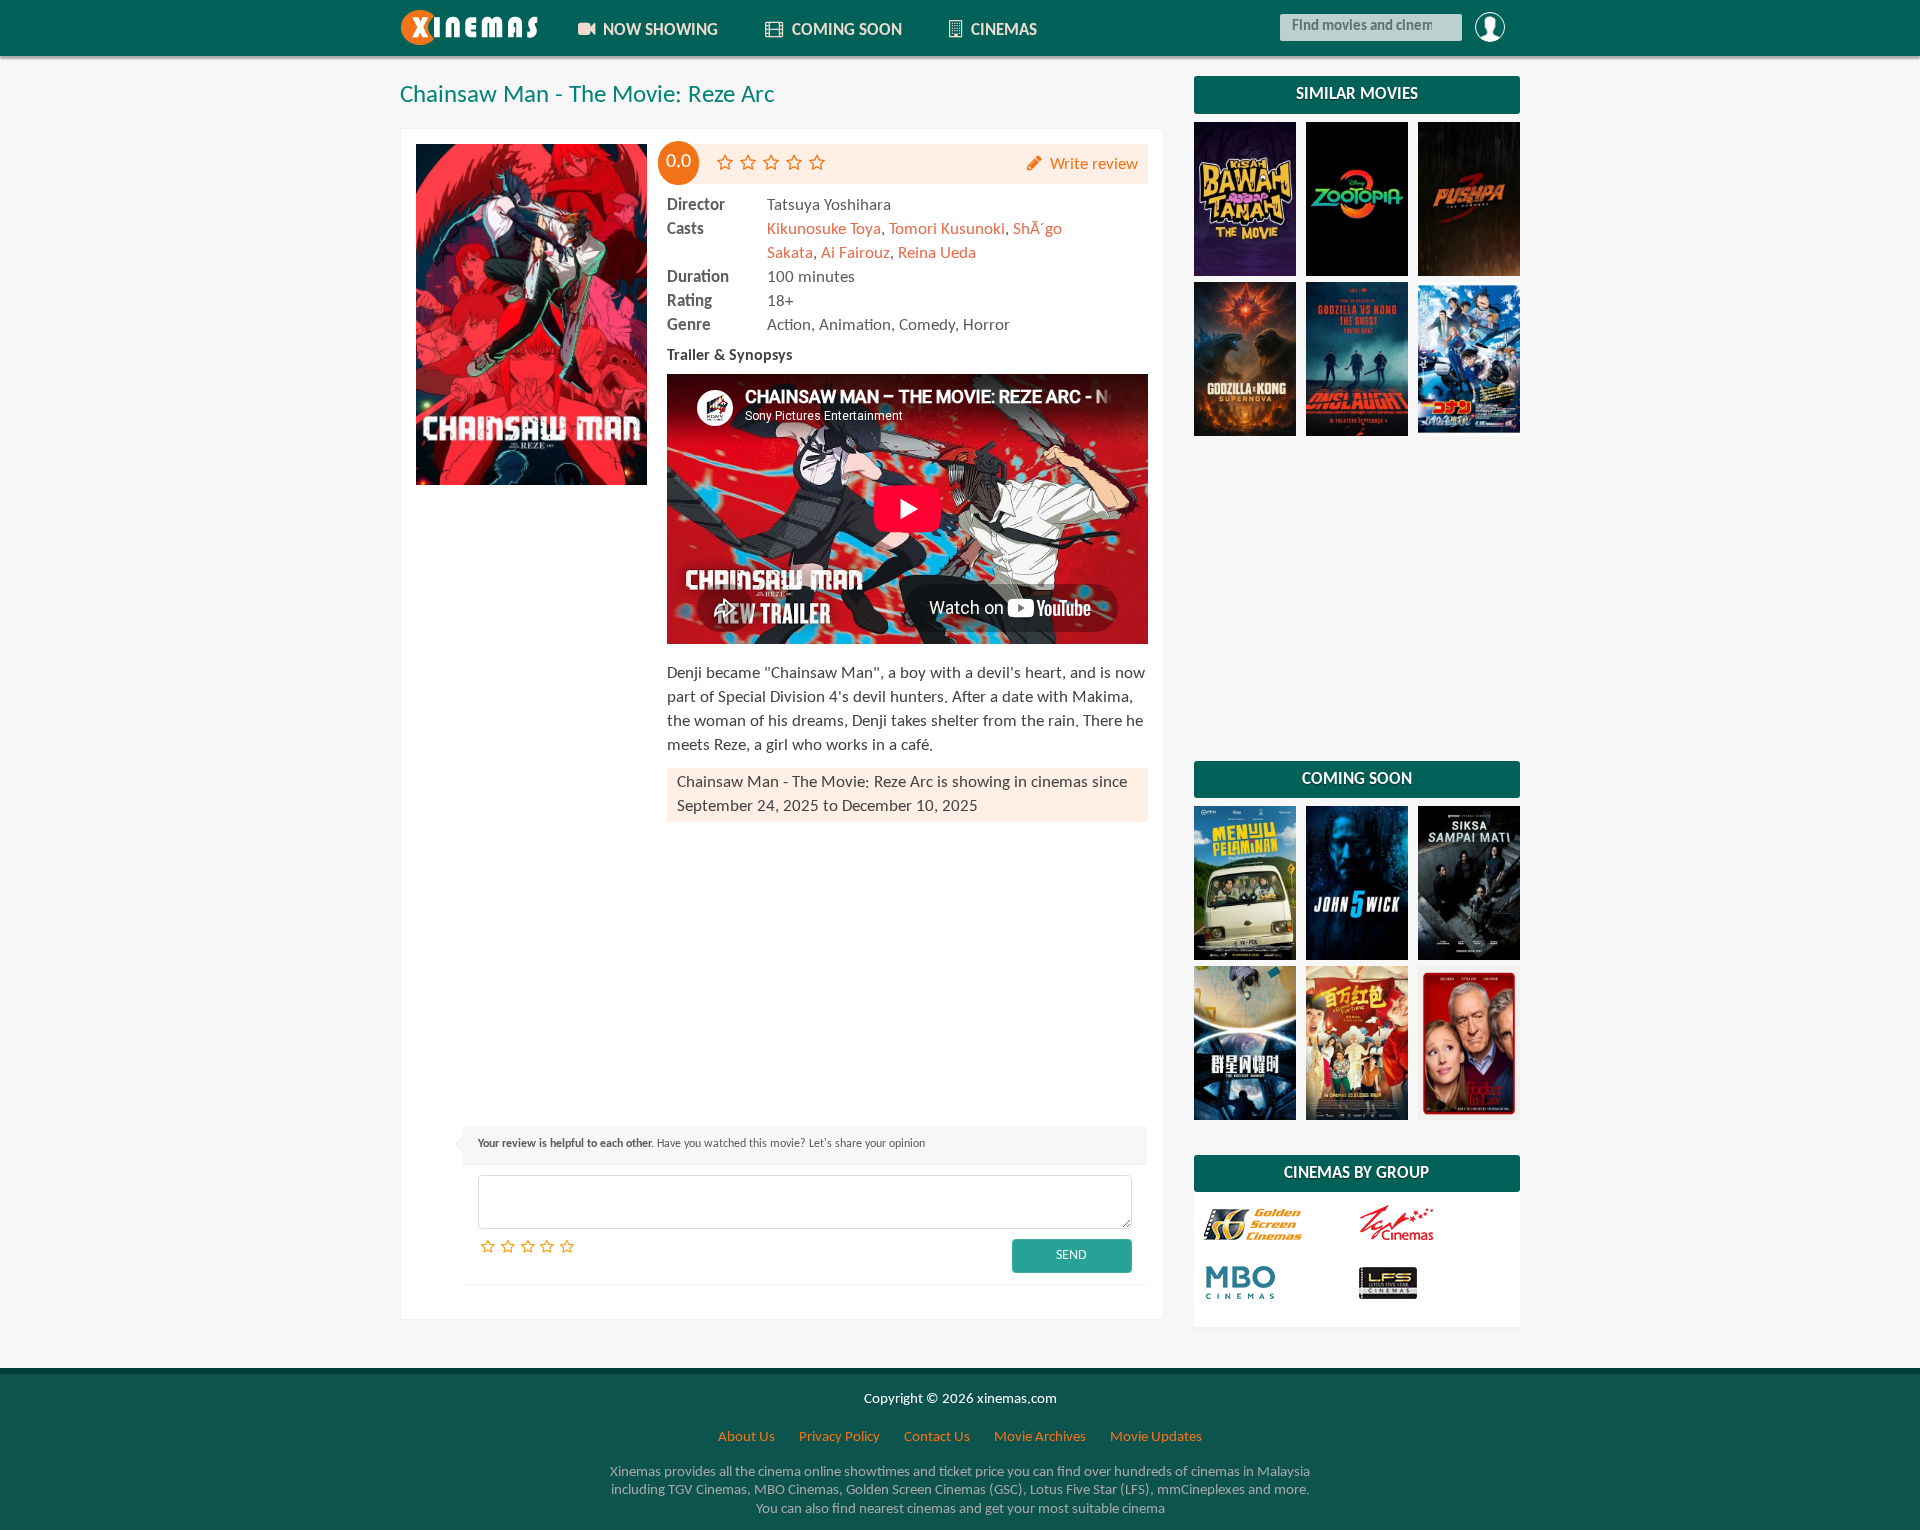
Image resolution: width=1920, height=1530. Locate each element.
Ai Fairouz (855, 253)
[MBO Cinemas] (1279, 1281)
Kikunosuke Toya (824, 229)
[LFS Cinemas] (1433, 1281)
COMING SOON (845, 30)
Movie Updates (1156, 1437)
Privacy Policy (839, 1437)
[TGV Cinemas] (1433, 1223)
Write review (1092, 164)
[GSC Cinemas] (1279, 1223)
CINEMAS (1002, 30)
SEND (1071, 1255)
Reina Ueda (937, 253)
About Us (746, 1437)
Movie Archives (1040, 1437)
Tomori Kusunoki (947, 229)
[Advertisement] (531, 795)
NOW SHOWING (658, 30)
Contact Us (937, 1437)
